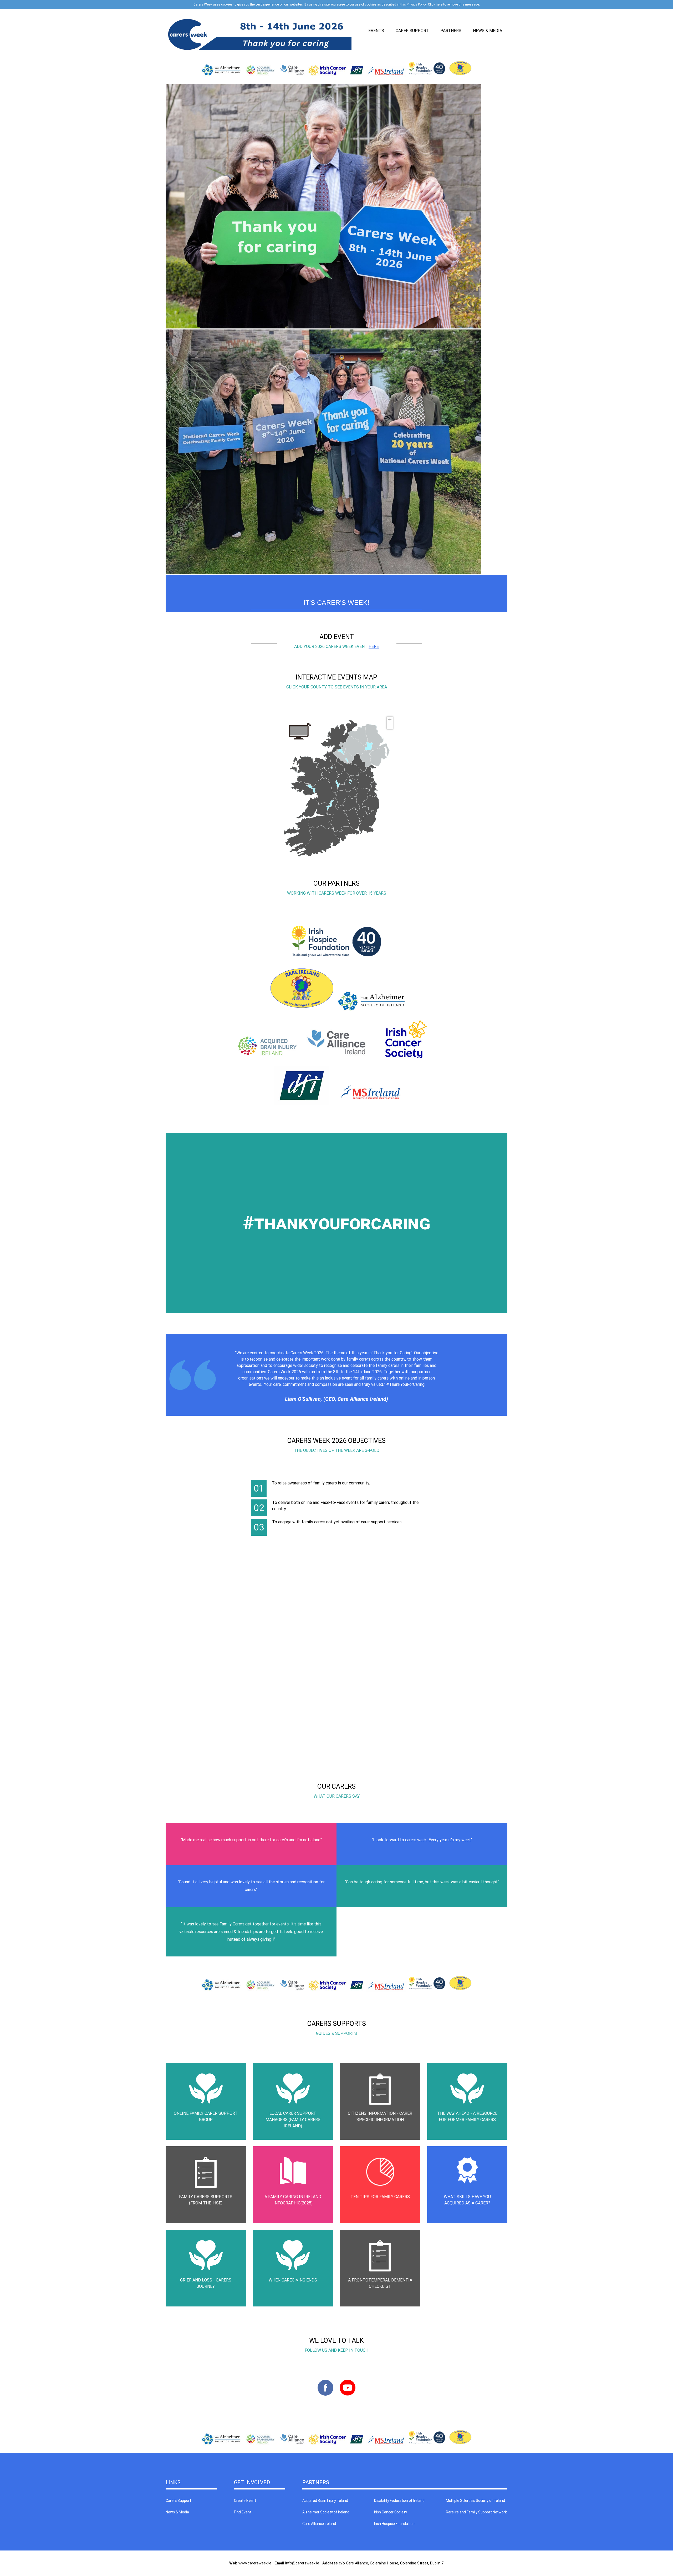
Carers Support (178, 2501)
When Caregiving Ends (293, 2280)
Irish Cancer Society (391, 2512)
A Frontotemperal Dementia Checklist (380, 2283)
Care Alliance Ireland (319, 2524)
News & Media (488, 31)
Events (376, 31)
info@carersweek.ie (302, 2563)
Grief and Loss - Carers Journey (206, 2283)
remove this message (463, 4)
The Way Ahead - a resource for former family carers (467, 2116)
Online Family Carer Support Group (206, 2116)
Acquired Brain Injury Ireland (325, 2501)
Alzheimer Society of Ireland (326, 2512)
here (374, 646)
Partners (451, 31)
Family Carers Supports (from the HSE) (206, 2200)
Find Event (243, 2512)
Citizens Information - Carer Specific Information (380, 2116)
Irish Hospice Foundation (394, 2524)
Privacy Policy (417, 4)
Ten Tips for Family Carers (380, 2197)
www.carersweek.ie (255, 2563)
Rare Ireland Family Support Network (476, 2512)
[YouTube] (348, 2397)
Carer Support (412, 31)
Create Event (245, 2501)
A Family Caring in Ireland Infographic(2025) (293, 2200)
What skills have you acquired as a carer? (467, 2200)
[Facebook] (325, 2397)
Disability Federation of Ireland (399, 2501)
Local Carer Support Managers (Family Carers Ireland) (293, 2120)
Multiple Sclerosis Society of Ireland (475, 2501)
